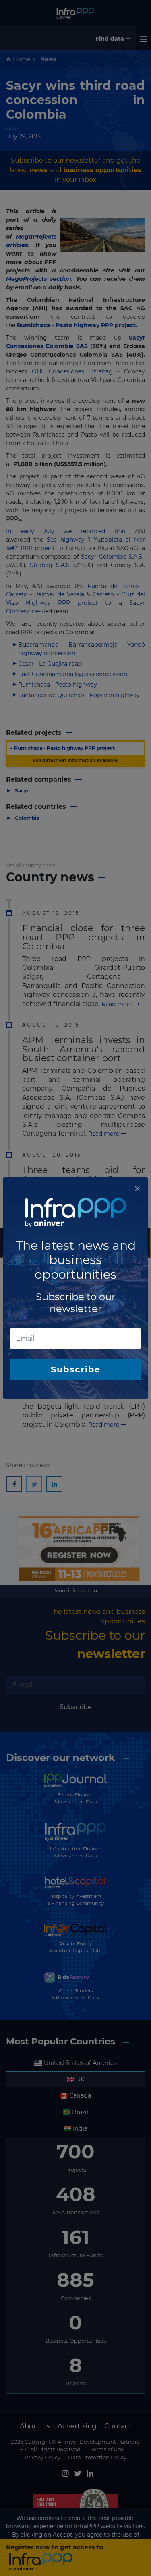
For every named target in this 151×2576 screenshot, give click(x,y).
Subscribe (76, 1369)
